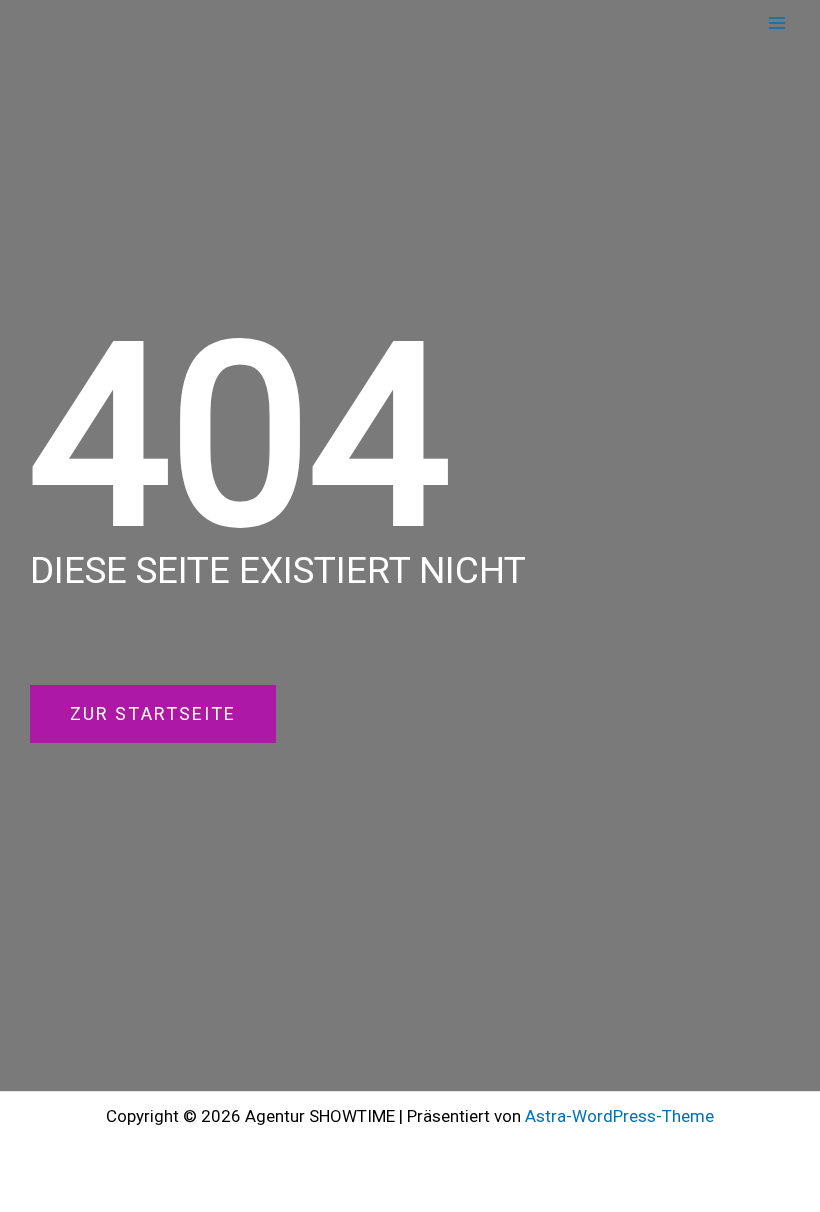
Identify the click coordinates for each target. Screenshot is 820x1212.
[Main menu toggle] (778, 23)
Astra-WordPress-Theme (619, 1116)
